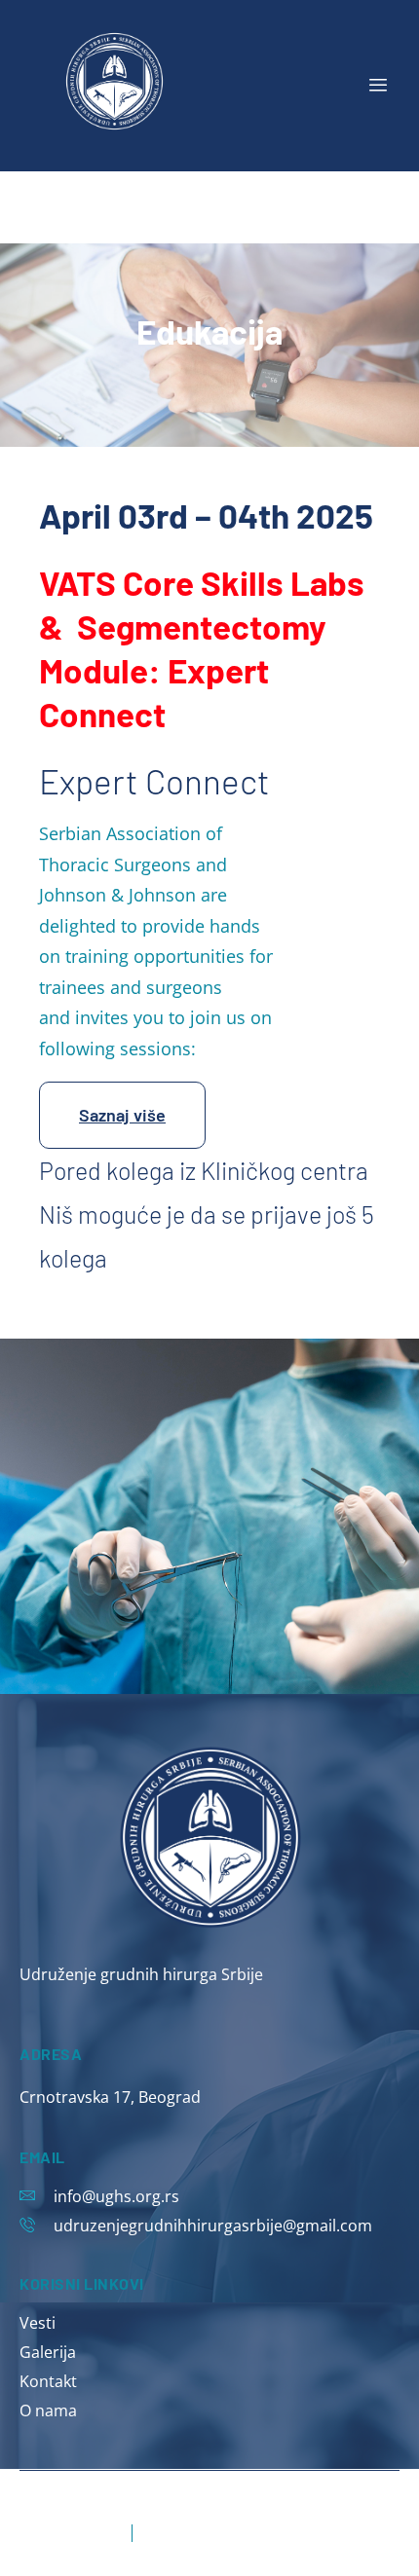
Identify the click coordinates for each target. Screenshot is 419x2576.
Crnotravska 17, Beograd (110, 2097)
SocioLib (141, 2495)
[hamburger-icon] (378, 86)
